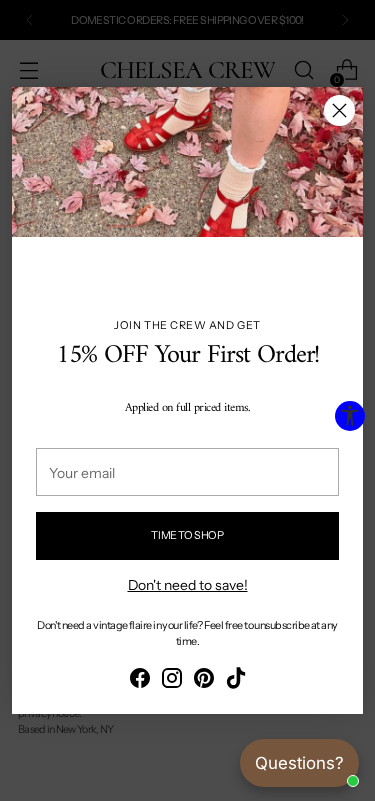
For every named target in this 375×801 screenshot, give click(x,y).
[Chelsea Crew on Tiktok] (236, 681)
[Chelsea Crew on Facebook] (140, 681)
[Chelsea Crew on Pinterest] (204, 681)
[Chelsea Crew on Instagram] (172, 681)
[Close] (339, 110)
